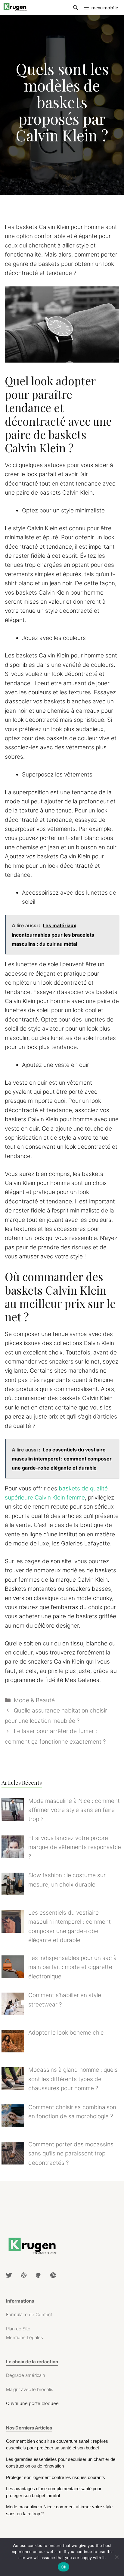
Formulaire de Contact (29, 2315)
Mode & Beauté (34, 1700)
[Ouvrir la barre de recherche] (76, 8)
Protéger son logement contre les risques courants (56, 2477)
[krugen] (15, 8)
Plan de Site (18, 2329)
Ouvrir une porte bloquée (32, 2403)
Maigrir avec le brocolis (30, 2389)
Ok (64, 2567)
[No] (116, 2557)
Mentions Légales (25, 2337)
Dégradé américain (26, 2375)
